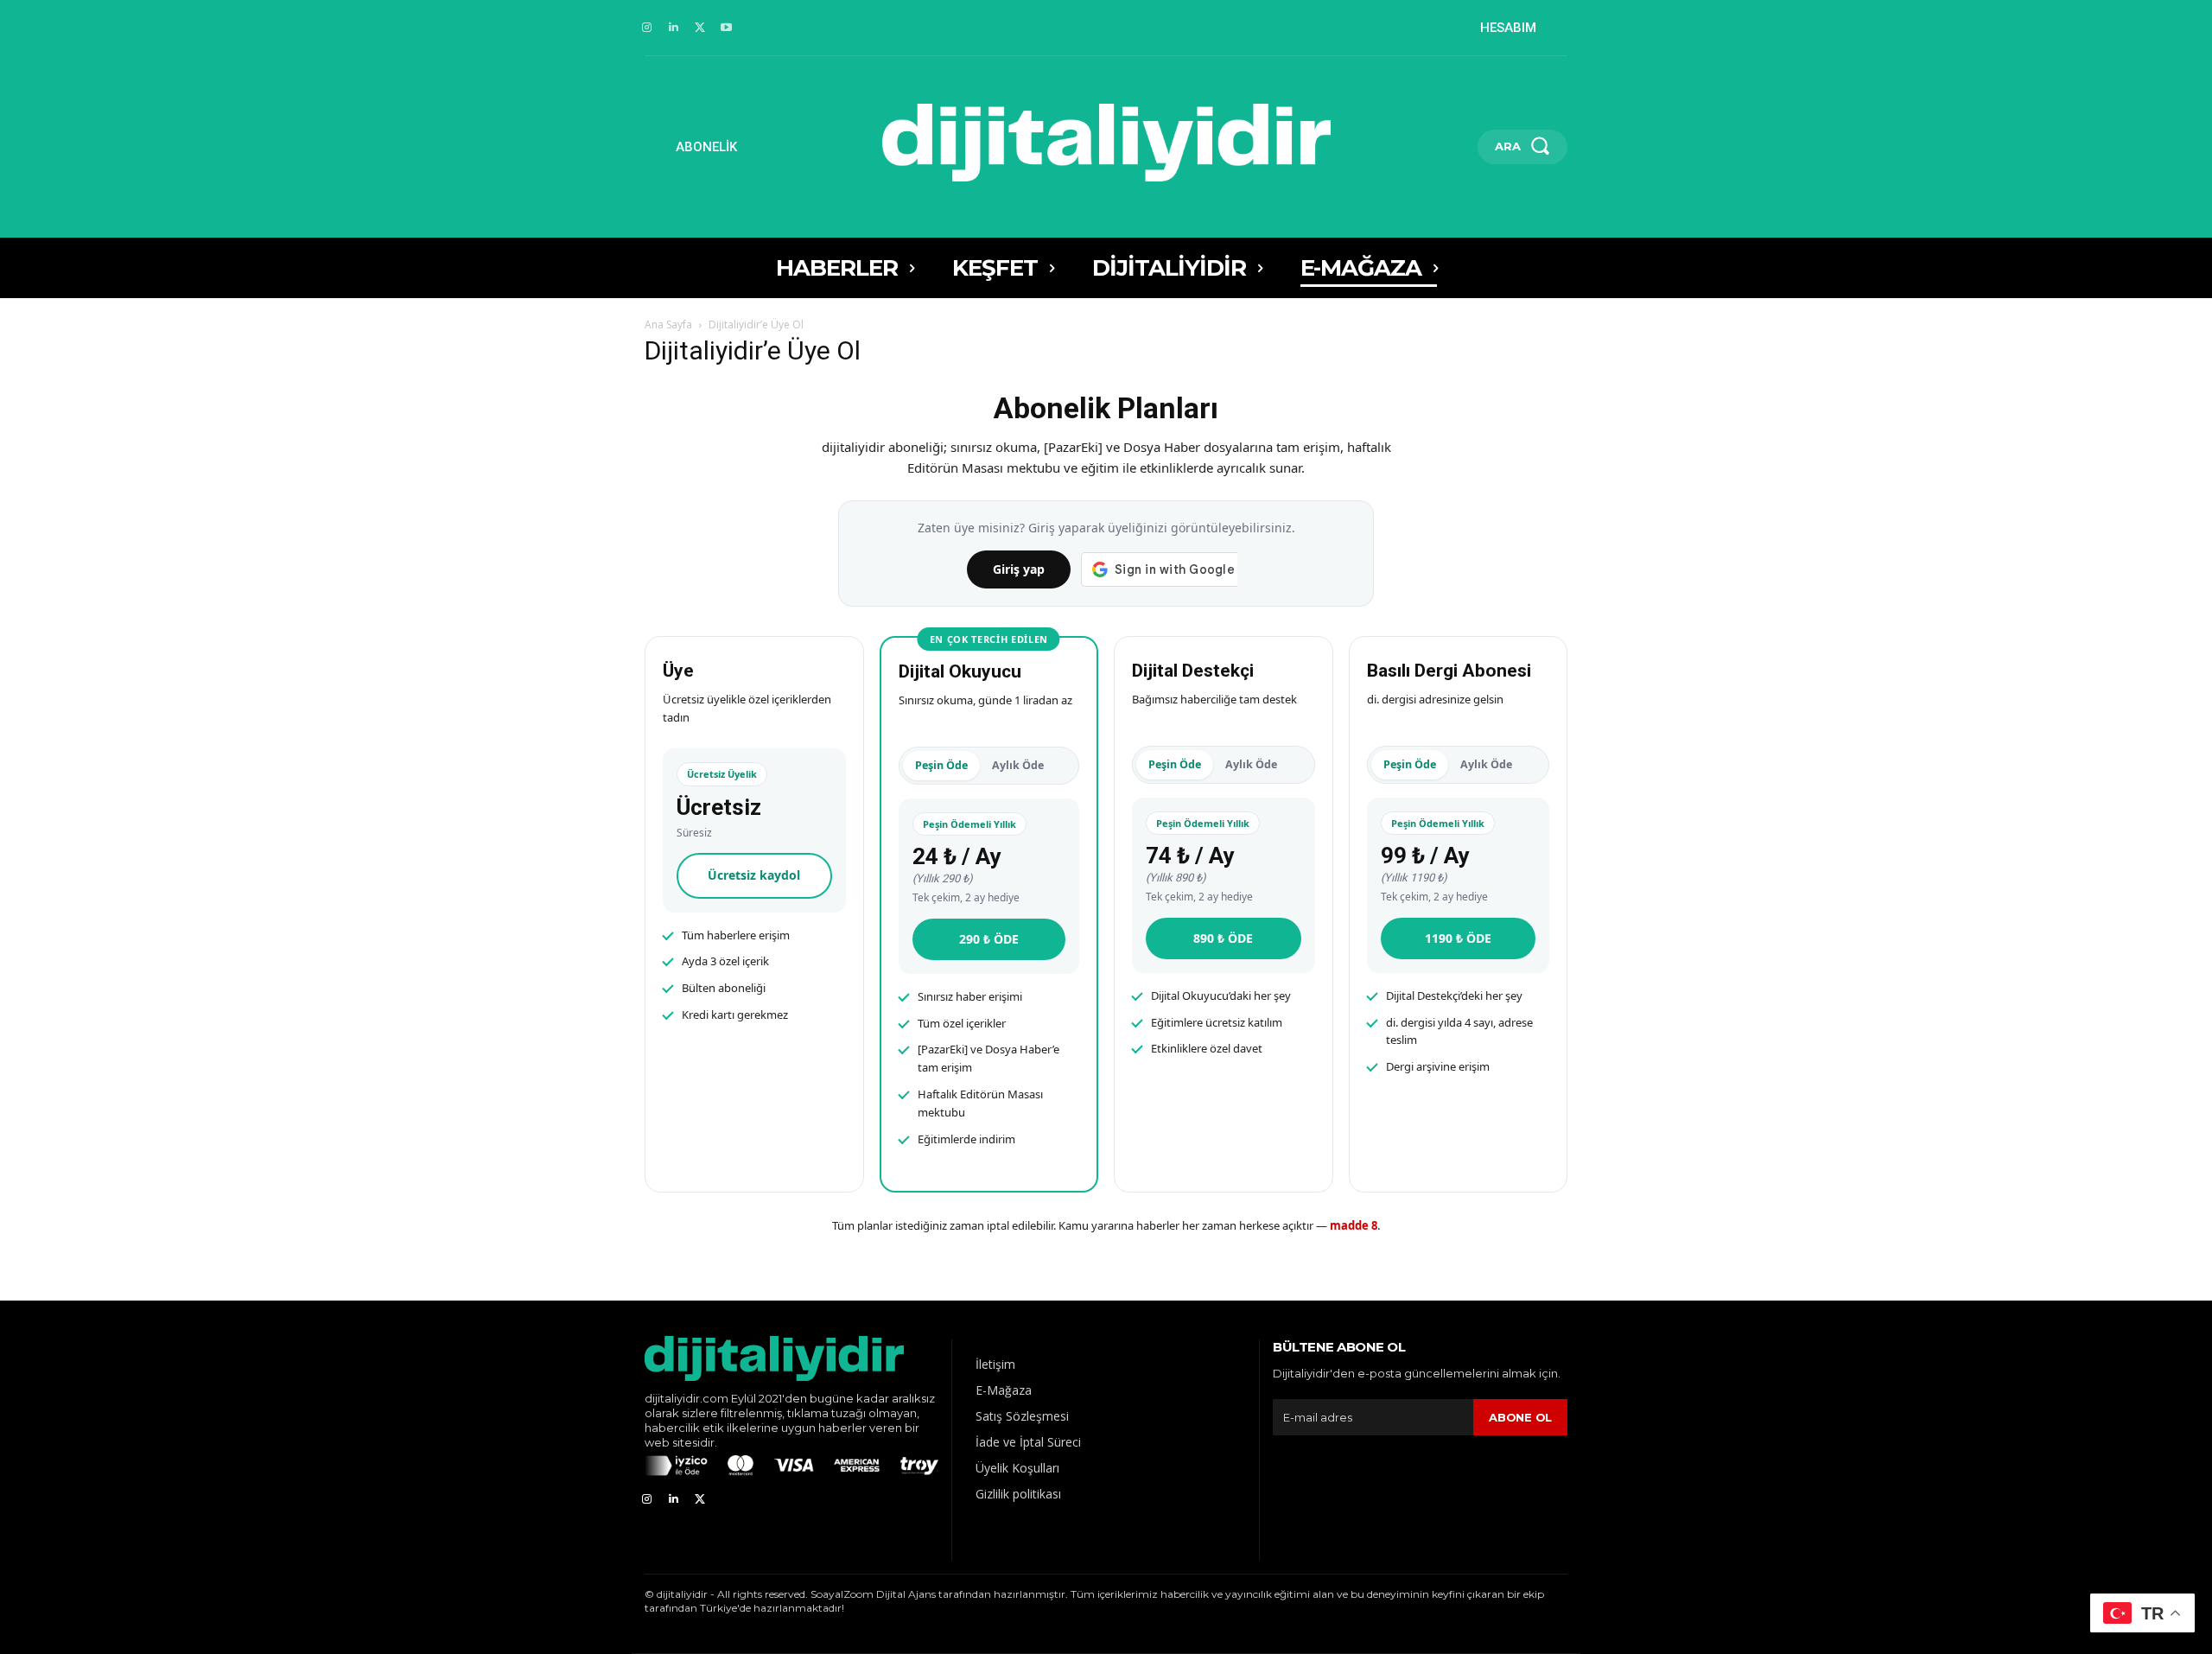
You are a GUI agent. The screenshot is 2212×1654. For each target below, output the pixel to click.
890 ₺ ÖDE (1223, 938)
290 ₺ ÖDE (989, 939)
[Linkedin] (674, 28)
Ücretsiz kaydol (754, 875)
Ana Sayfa (668, 324)
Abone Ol (1520, 1417)
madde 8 (1354, 1225)
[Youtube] (726, 28)
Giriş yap (1019, 569)
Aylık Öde (1018, 765)
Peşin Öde (941, 765)
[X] (700, 28)
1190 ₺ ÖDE (1458, 938)
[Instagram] (647, 28)
